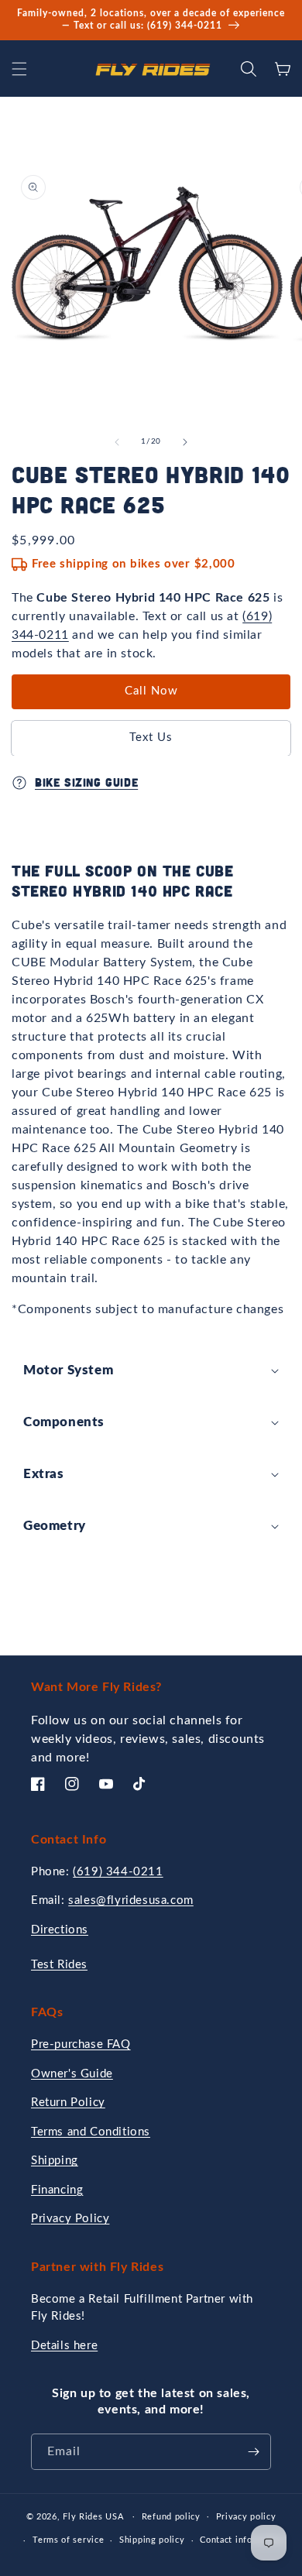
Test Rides (59, 1965)
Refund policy (171, 2517)
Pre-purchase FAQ (81, 2044)
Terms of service (68, 2540)
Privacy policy (246, 2517)
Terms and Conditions (91, 2132)
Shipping (55, 2161)
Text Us (151, 737)
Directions (60, 1930)
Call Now (151, 691)
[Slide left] (117, 442)
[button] (19, 69)
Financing (57, 2190)
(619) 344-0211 (118, 1872)
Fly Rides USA (94, 2516)
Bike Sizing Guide (86, 782)
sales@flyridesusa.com (131, 1900)
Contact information (242, 2540)
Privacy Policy (70, 2219)
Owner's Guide (72, 2074)
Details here (64, 2346)
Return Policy (68, 2103)
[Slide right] (185, 442)
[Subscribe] (253, 2452)
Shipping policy (152, 2540)
